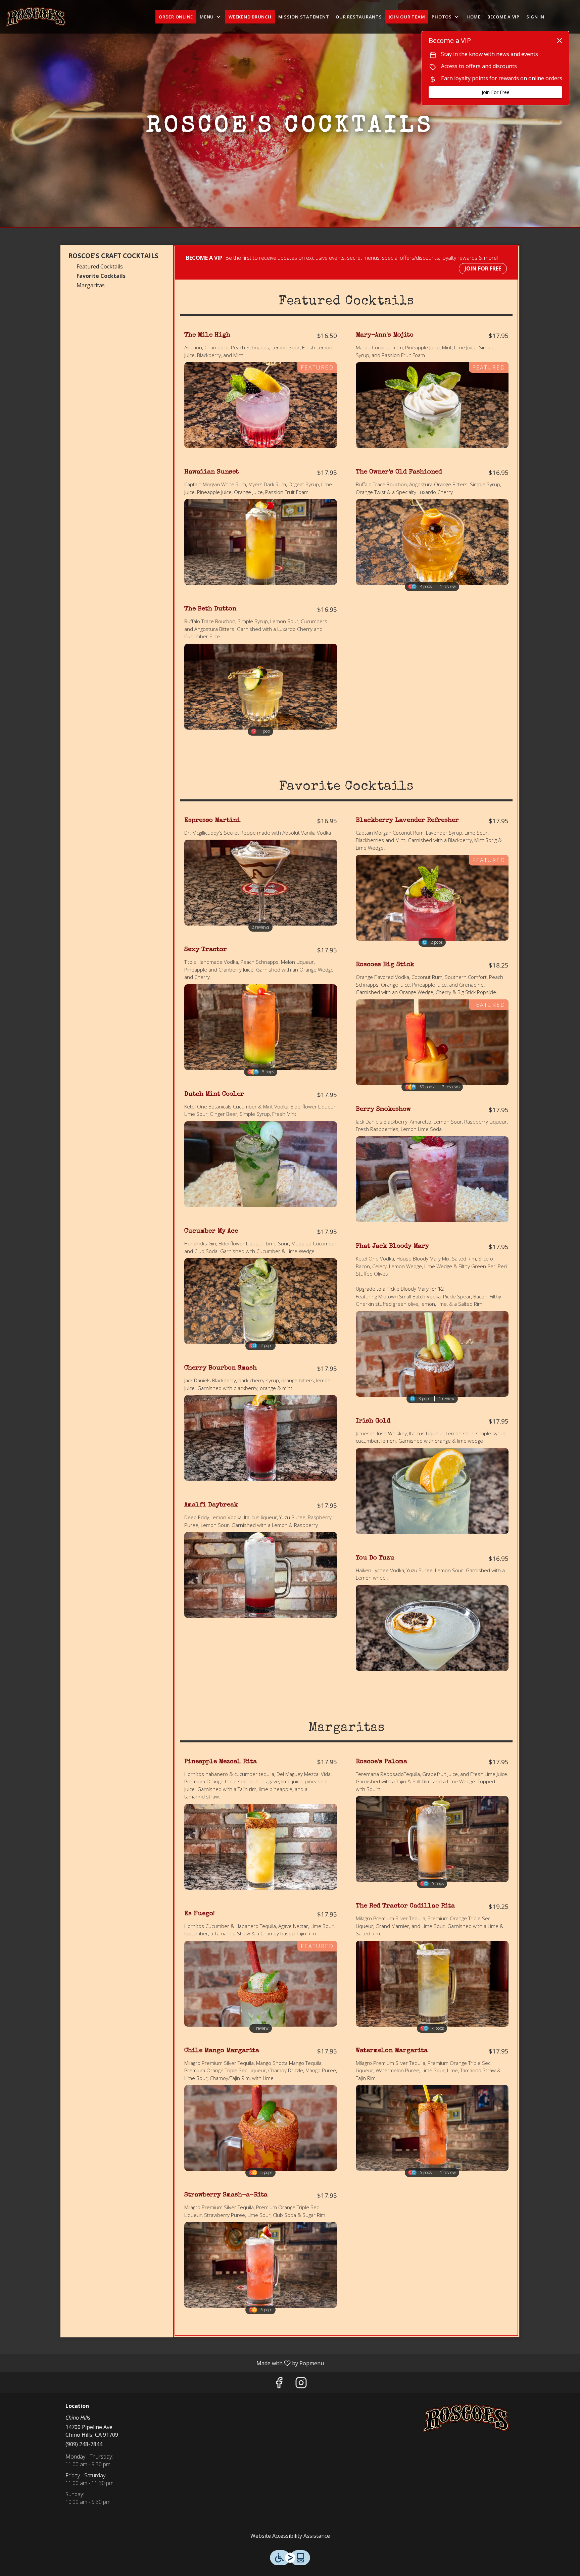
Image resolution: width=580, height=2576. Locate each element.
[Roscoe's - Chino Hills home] (36, 17)
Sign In (535, 17)
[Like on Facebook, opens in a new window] (279, 2384)
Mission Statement (304, 17)
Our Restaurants (359, 17)
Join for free (483, 268)
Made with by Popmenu (164, 2363)
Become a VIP (503, 17)
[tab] (114, 256)
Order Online (176, 17)
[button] (211, 17)
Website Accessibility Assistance (290, 2536)
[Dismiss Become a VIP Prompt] (560, 41)
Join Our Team (407, 17)
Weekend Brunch (250, 17)
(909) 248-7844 (84, 2444)
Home (474, 17)
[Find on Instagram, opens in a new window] (301, 2384)
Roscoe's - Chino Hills (466, 2418)
